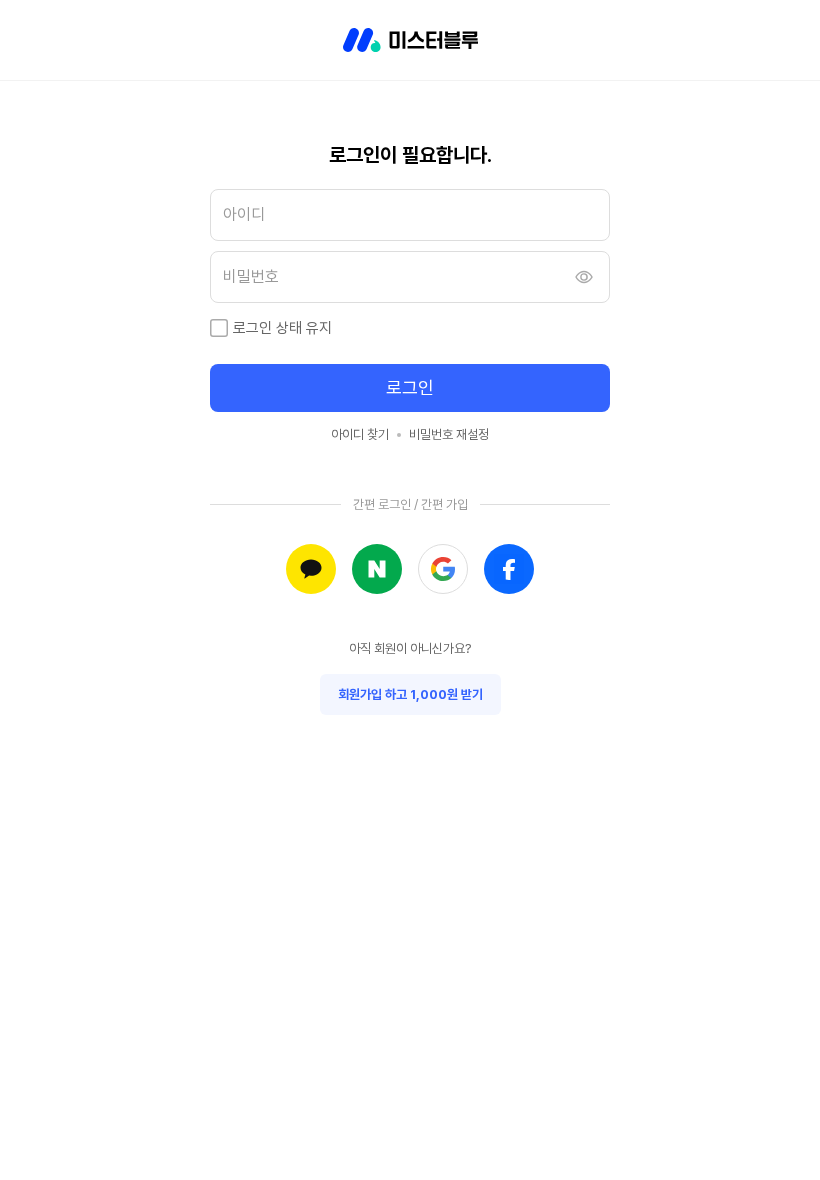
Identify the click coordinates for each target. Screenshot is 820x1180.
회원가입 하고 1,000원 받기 (410, 694)
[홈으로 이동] (410, 40)
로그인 (410, 387)
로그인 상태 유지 (282, 328)
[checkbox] (219, 328)
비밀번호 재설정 (449, 434)
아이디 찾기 (360, 434)
